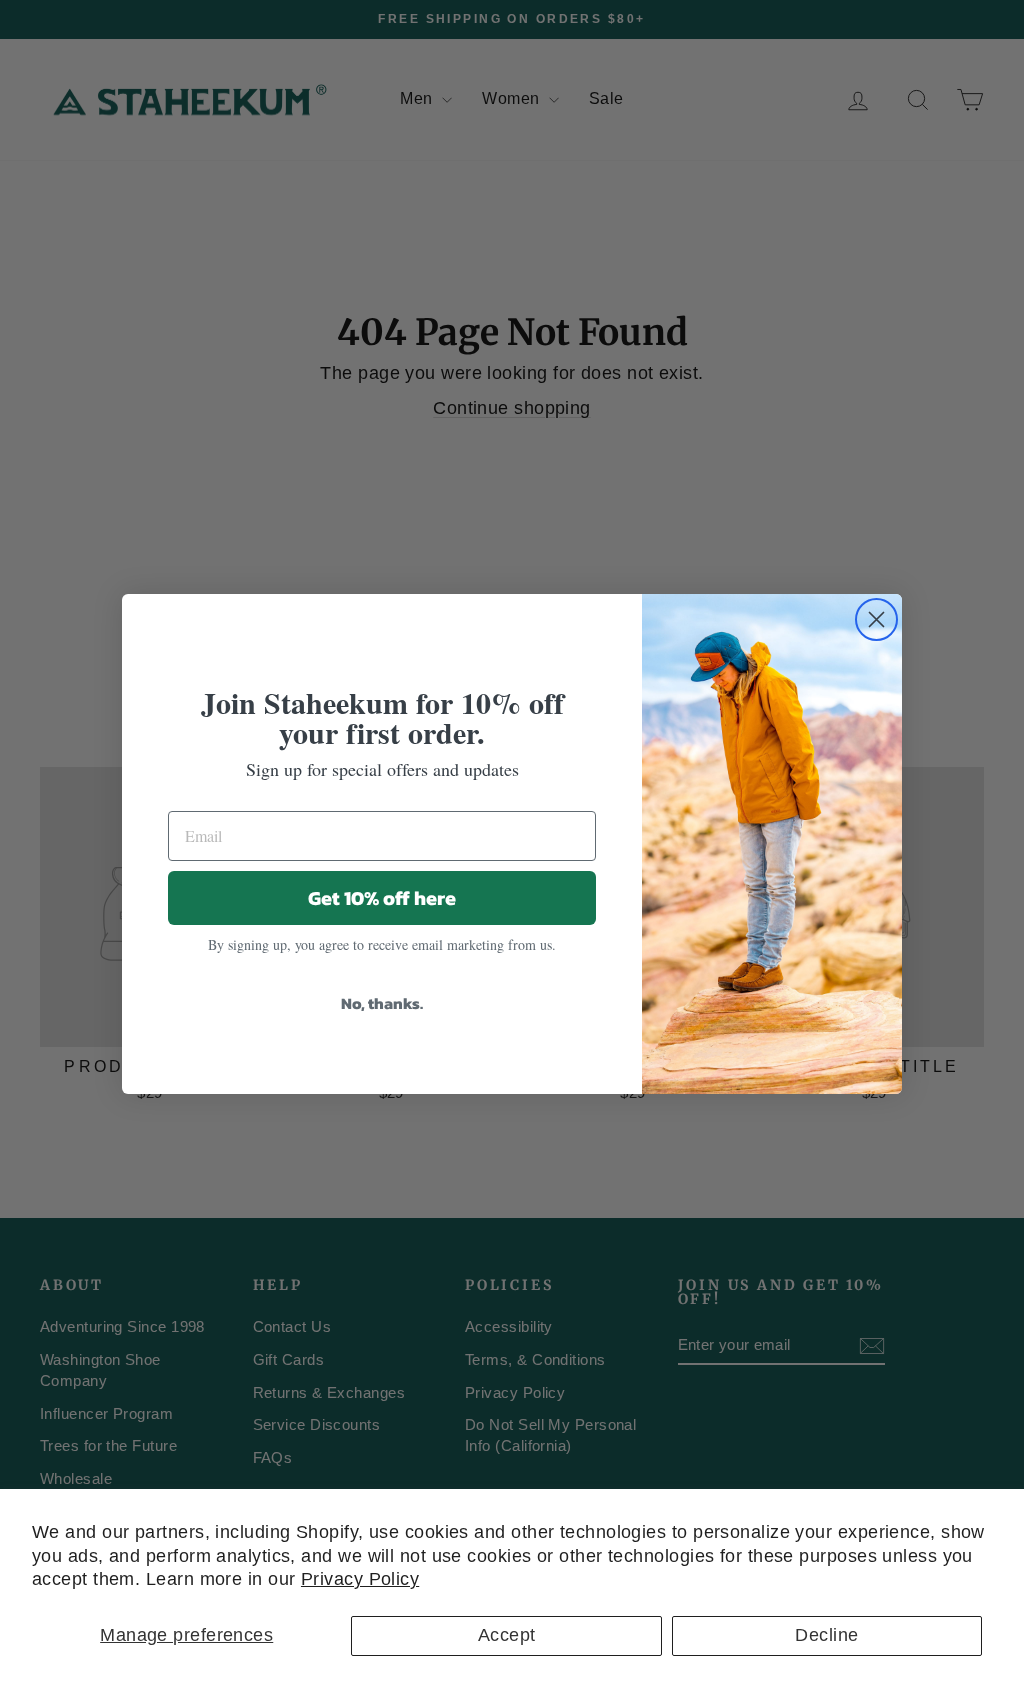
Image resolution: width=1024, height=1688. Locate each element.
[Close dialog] (876, 619)
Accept (507, 1635)
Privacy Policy (360, 1579)
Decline (826, 1635)
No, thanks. (382, 1003)
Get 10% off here (382, 898)
